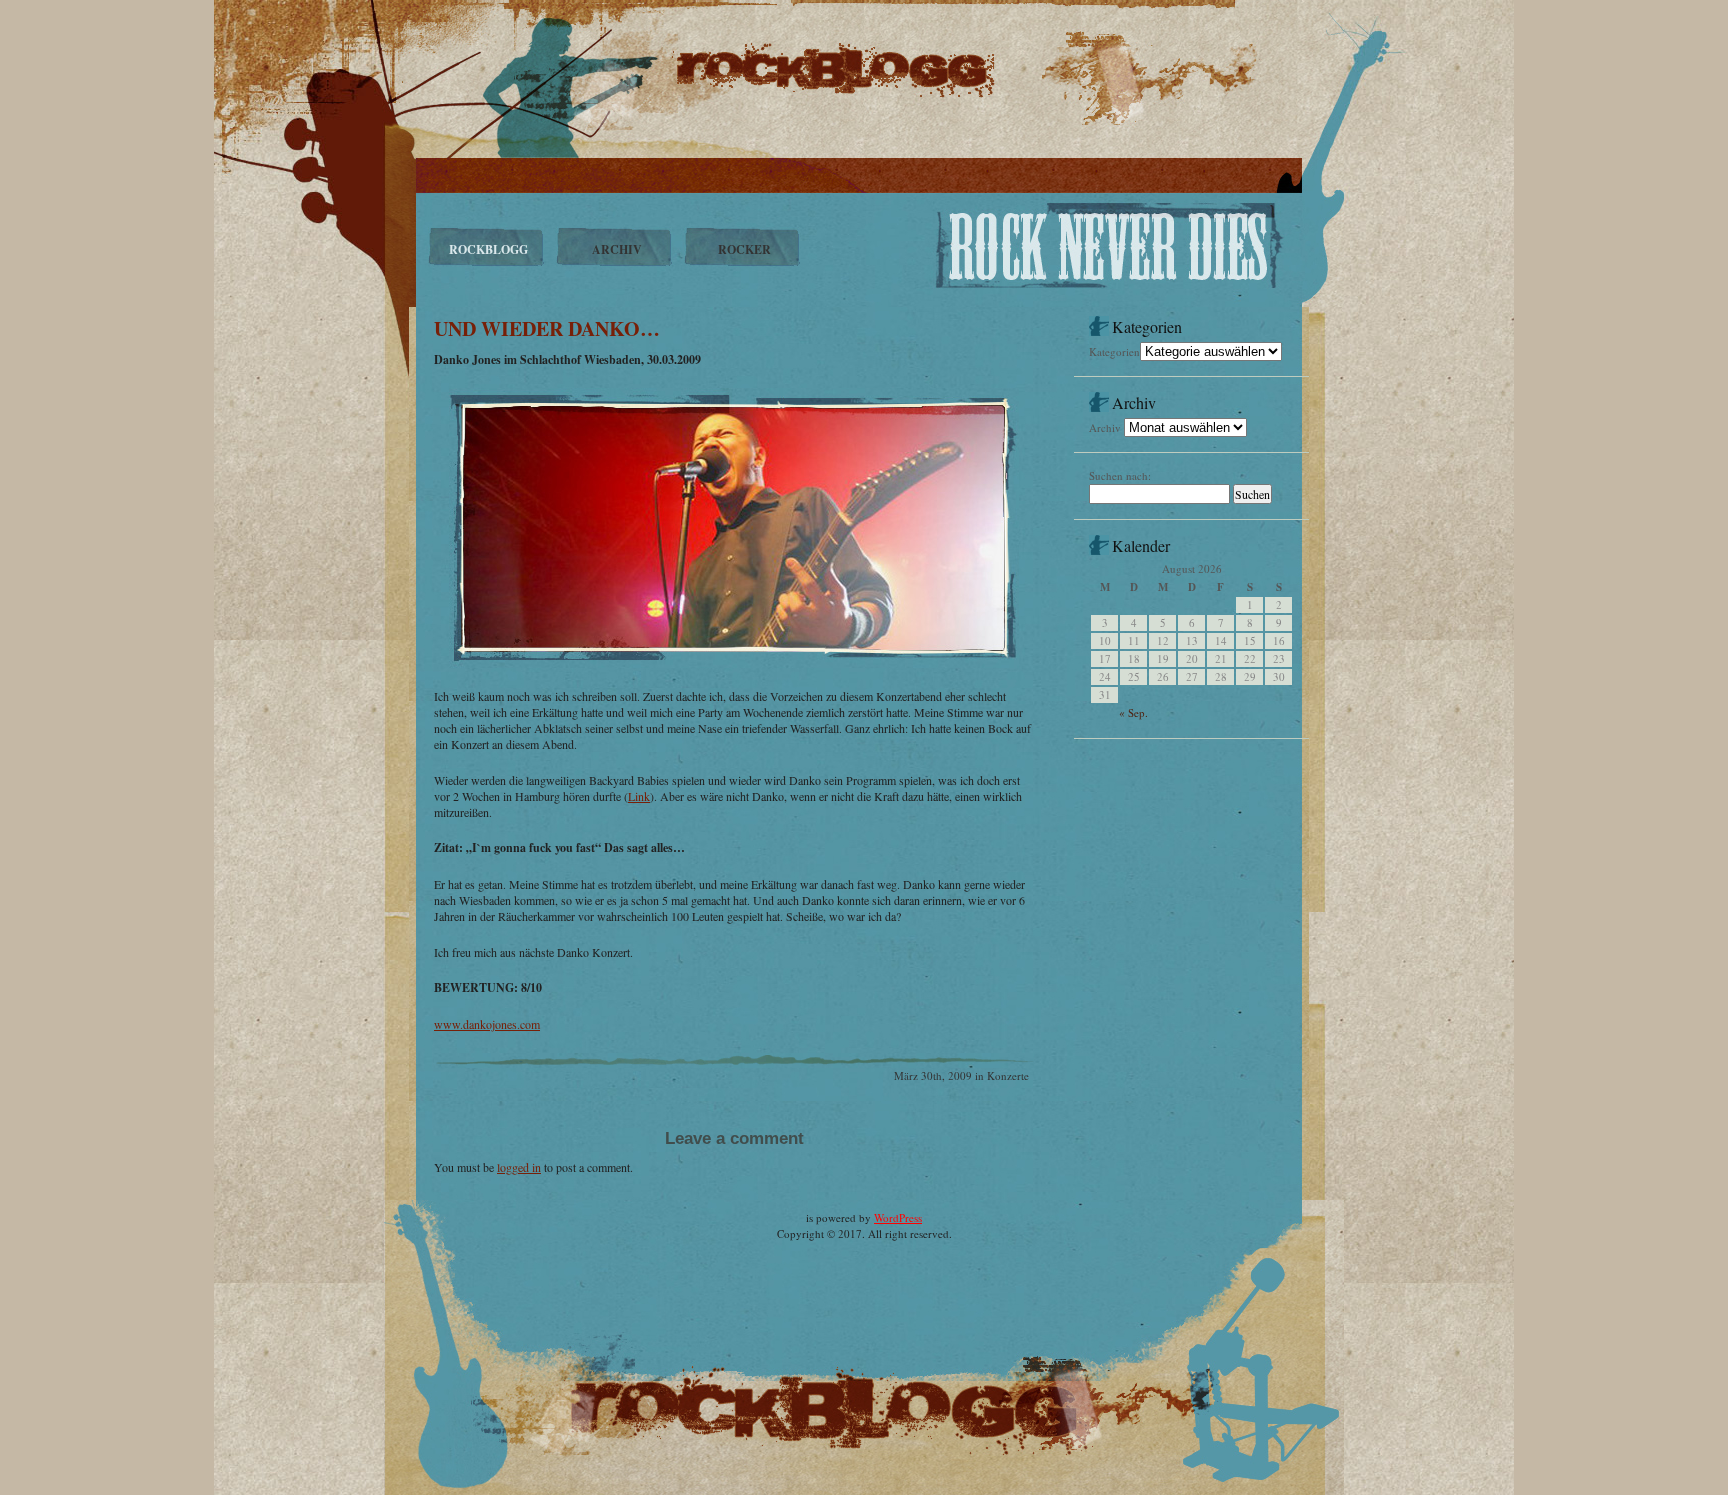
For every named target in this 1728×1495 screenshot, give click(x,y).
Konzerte (1008, 1075)
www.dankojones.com (487, 1024)
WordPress (898, 1217)
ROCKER (744, 249)
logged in (519, 1167)
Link (639, 796)
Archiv (1105, 427)
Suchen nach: (1120, 475)
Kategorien (1114, 351)
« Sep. (1133, 712)
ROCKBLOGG (488, 249)
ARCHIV (617, 249)
